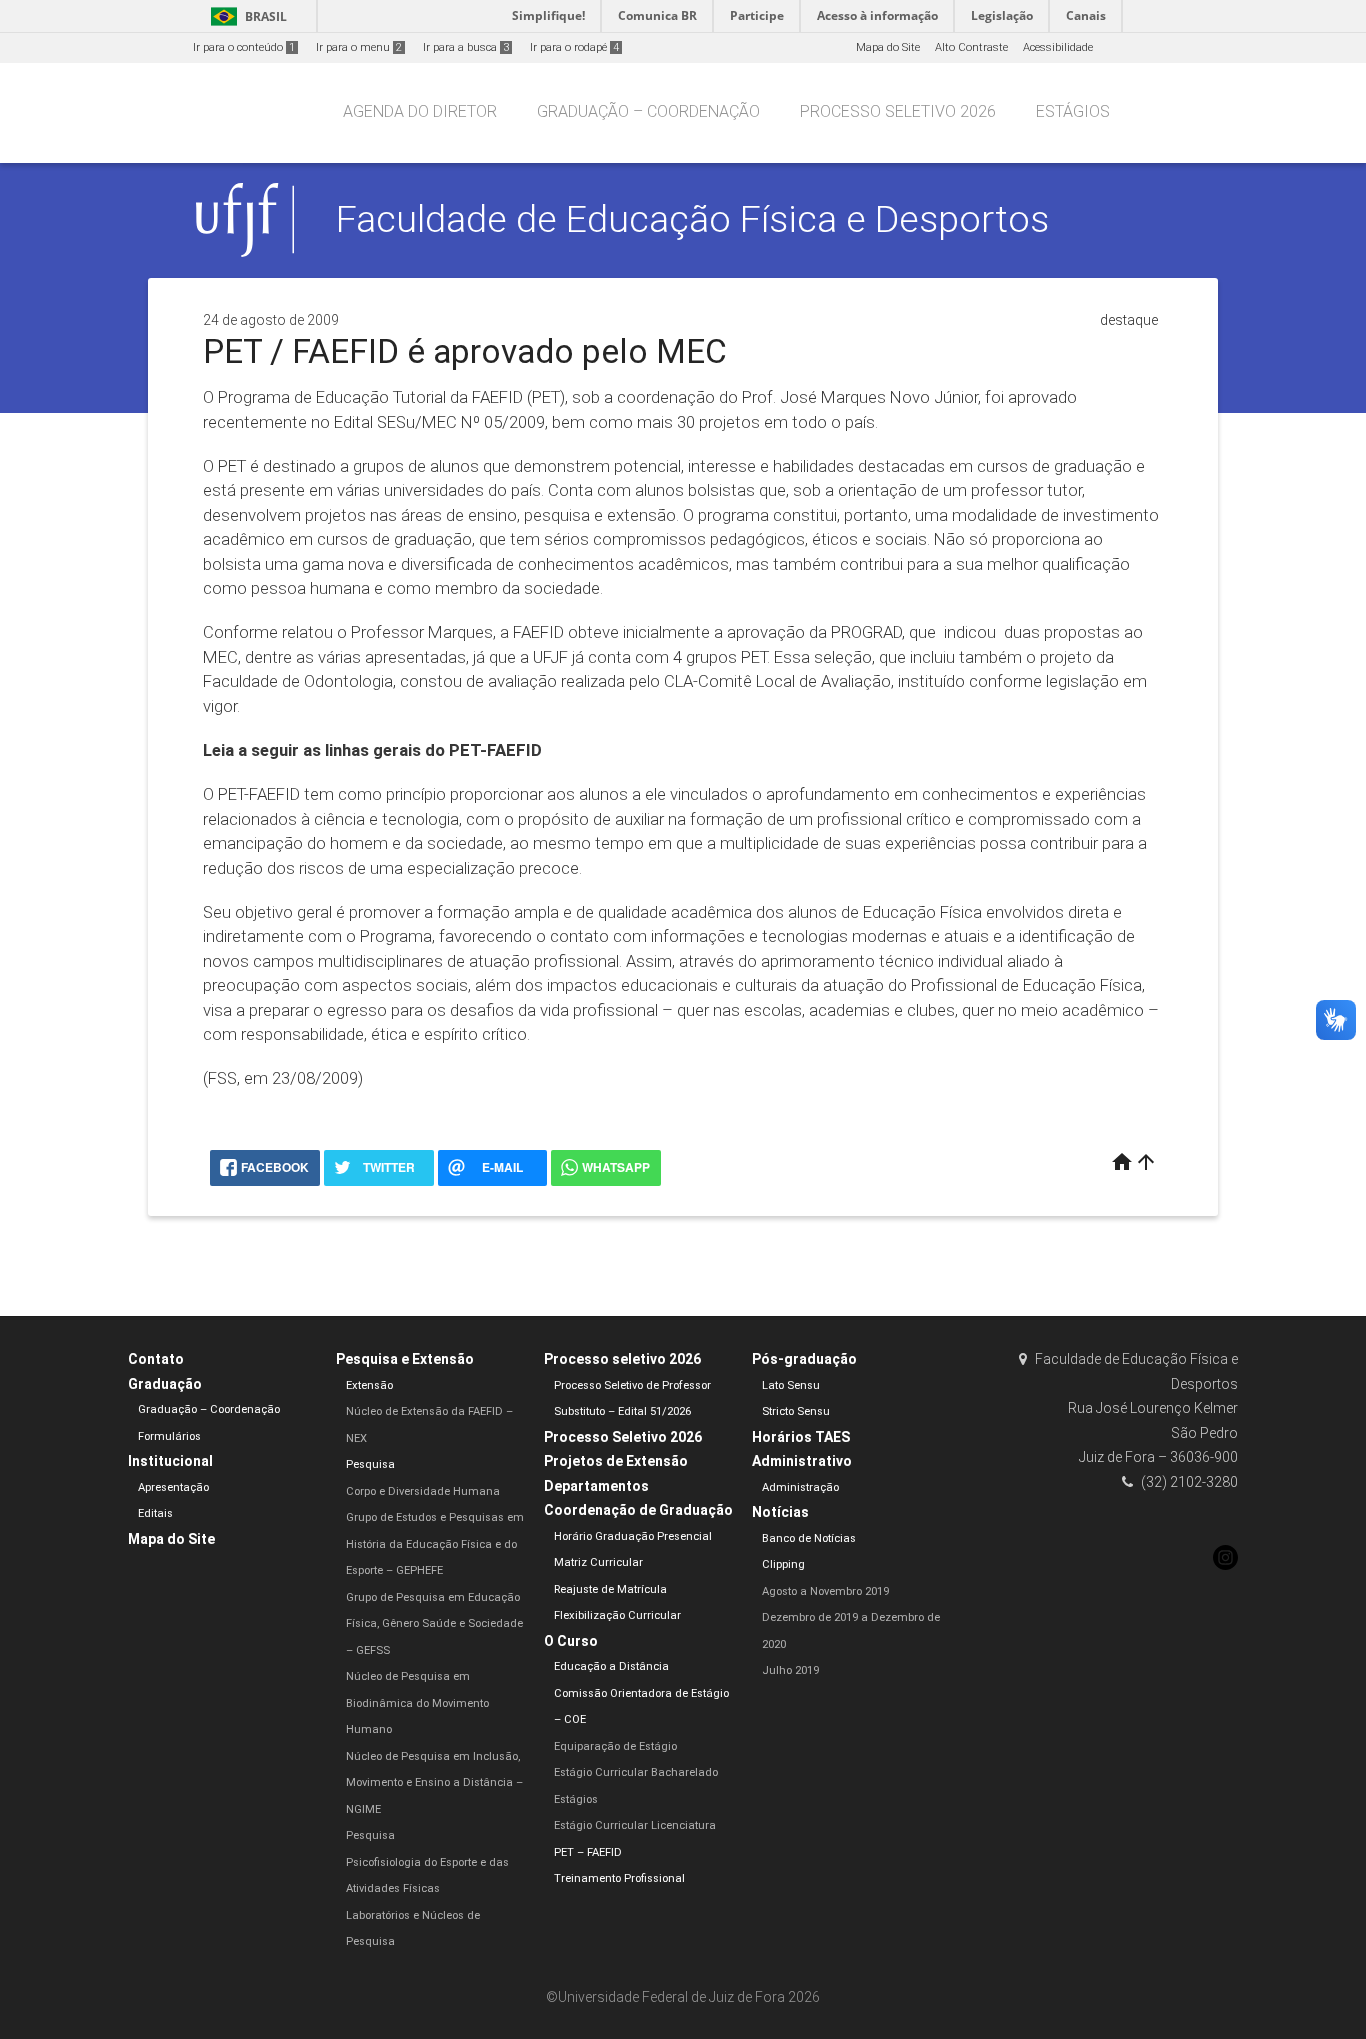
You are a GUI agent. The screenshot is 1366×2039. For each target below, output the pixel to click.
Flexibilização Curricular (617, 1615)
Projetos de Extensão (616, 1461)
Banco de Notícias (809, 1538)
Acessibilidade (1058, 47)
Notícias (780, 1512)
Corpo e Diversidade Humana (423, 1491)
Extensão (369, 1385)
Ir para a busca (466, 47)
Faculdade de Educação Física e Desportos (692, 219)
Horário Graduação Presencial (633, 1536)
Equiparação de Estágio (615, 1746)
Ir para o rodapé (574, 47)
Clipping (783, 1564)
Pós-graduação (804, 1359)
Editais (155, 1513)
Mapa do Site (888, 47)
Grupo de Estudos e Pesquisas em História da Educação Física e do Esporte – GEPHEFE (435, 1544)
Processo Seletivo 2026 (623, 1437)
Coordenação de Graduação (638, 1510)
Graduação (165, 1384)
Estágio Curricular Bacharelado (636, 1772)
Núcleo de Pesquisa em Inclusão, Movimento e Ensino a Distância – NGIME (434, 1783)
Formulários (169, 1436)
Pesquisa (370, 1464)
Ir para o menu (359, 47)
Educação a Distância (611, 1666)
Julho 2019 (790, 1670)
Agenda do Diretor (420, 111)
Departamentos (596, 1486)
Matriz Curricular (598, 1562)
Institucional (170, 1461)
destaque (1129, 320)
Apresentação (173, 1487)
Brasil (245, 16)
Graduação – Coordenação (648, 111)
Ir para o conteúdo (244, 47)
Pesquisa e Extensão (405, 1359)
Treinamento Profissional (619, 1878)
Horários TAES (801, 1437)
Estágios (1073, 111)
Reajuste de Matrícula (610, 1589)
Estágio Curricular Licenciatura (635, 1825)
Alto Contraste (971, 47)
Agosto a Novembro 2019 (825, 1591)
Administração (800, 1487)
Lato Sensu (791, 1385)
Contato (156, 1359)
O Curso (571, 1641)
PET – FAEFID (588, 1852)
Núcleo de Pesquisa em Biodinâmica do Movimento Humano (417, 1703)
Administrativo (802, 1461)
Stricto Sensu (796, 1411)
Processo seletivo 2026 (898, 111)
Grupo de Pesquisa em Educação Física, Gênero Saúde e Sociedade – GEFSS (434, 1624)
